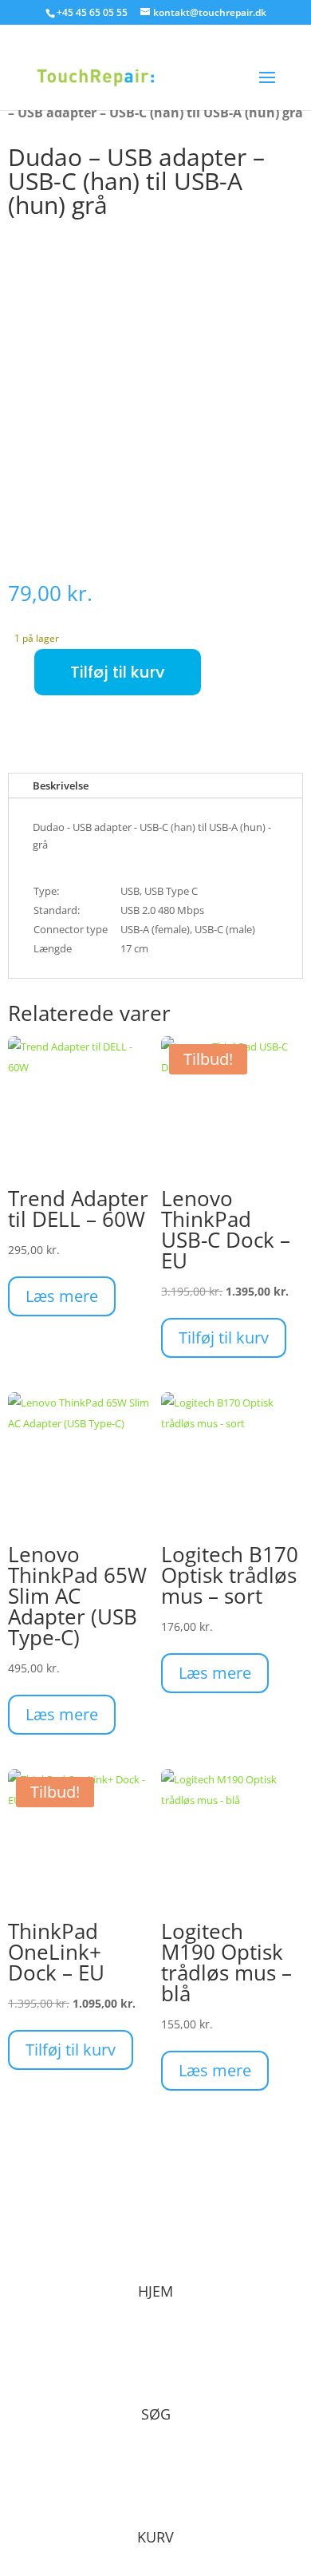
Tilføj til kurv (118, 672)
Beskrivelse (61, 785)
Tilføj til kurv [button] (224, 1337)
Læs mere (62, 1296)
